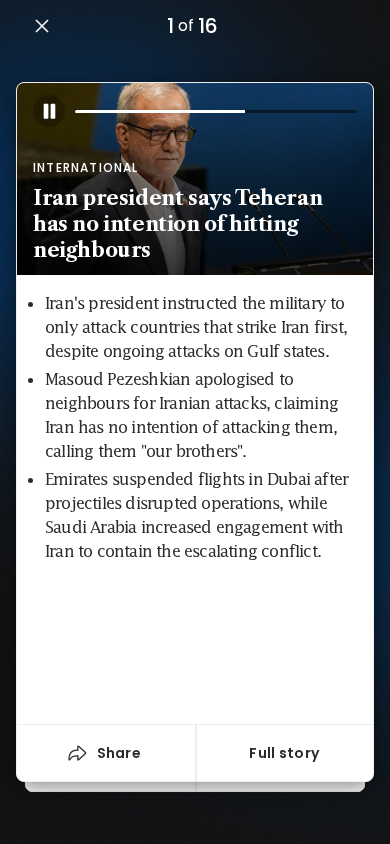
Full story (284, 753)
